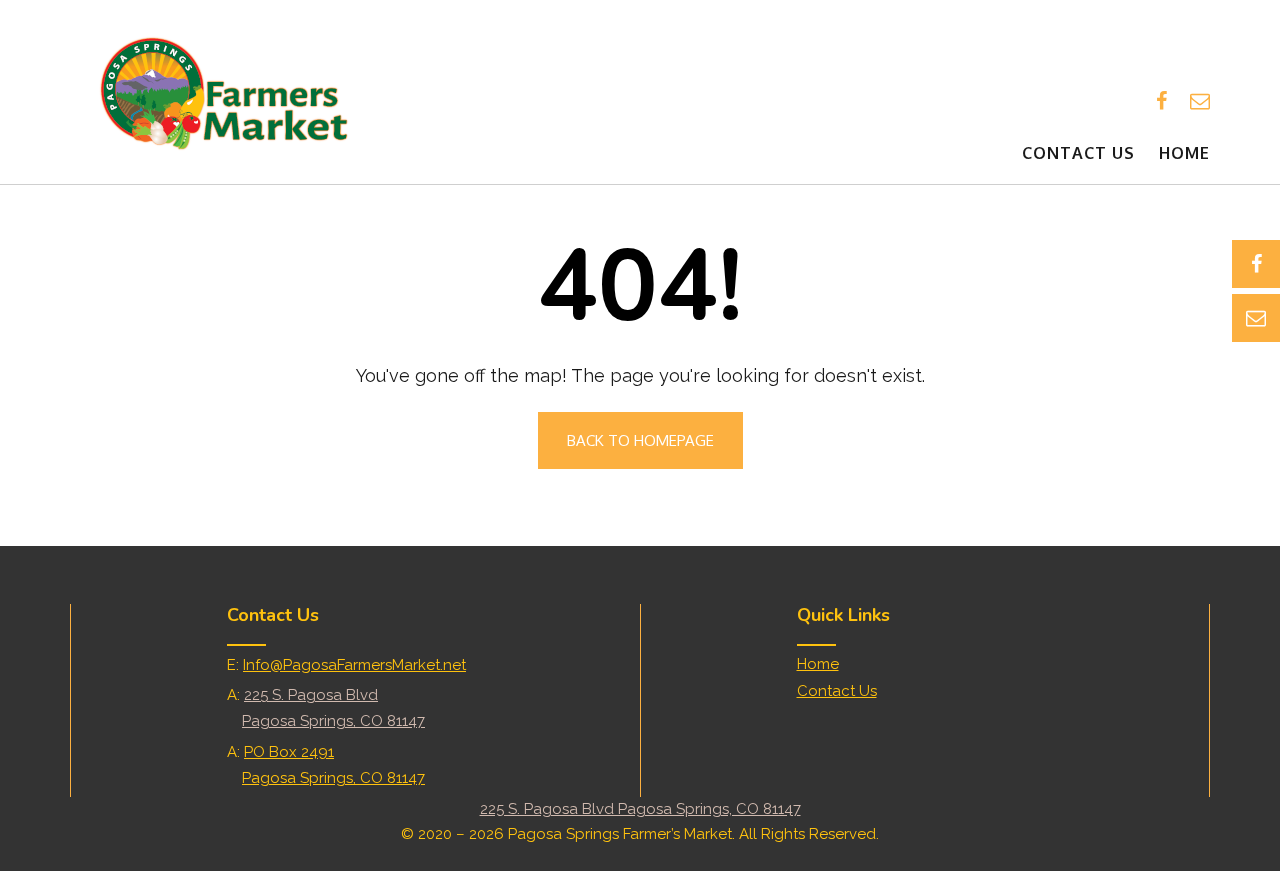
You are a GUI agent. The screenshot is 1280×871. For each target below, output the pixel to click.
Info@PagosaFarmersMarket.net (354, 665)
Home (1184, 153)
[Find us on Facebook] (1161, 101)
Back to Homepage (640, 440)
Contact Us (1078, 153)
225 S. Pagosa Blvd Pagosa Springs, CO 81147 (640, 809)
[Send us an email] (1200, 101)
